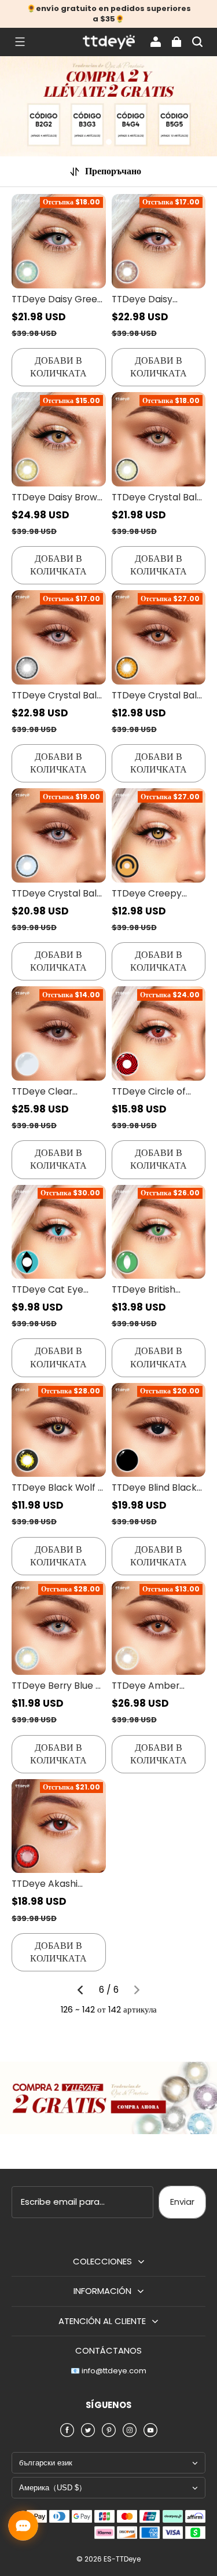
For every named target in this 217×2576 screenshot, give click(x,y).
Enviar (182, 2202)
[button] (20, 42)
